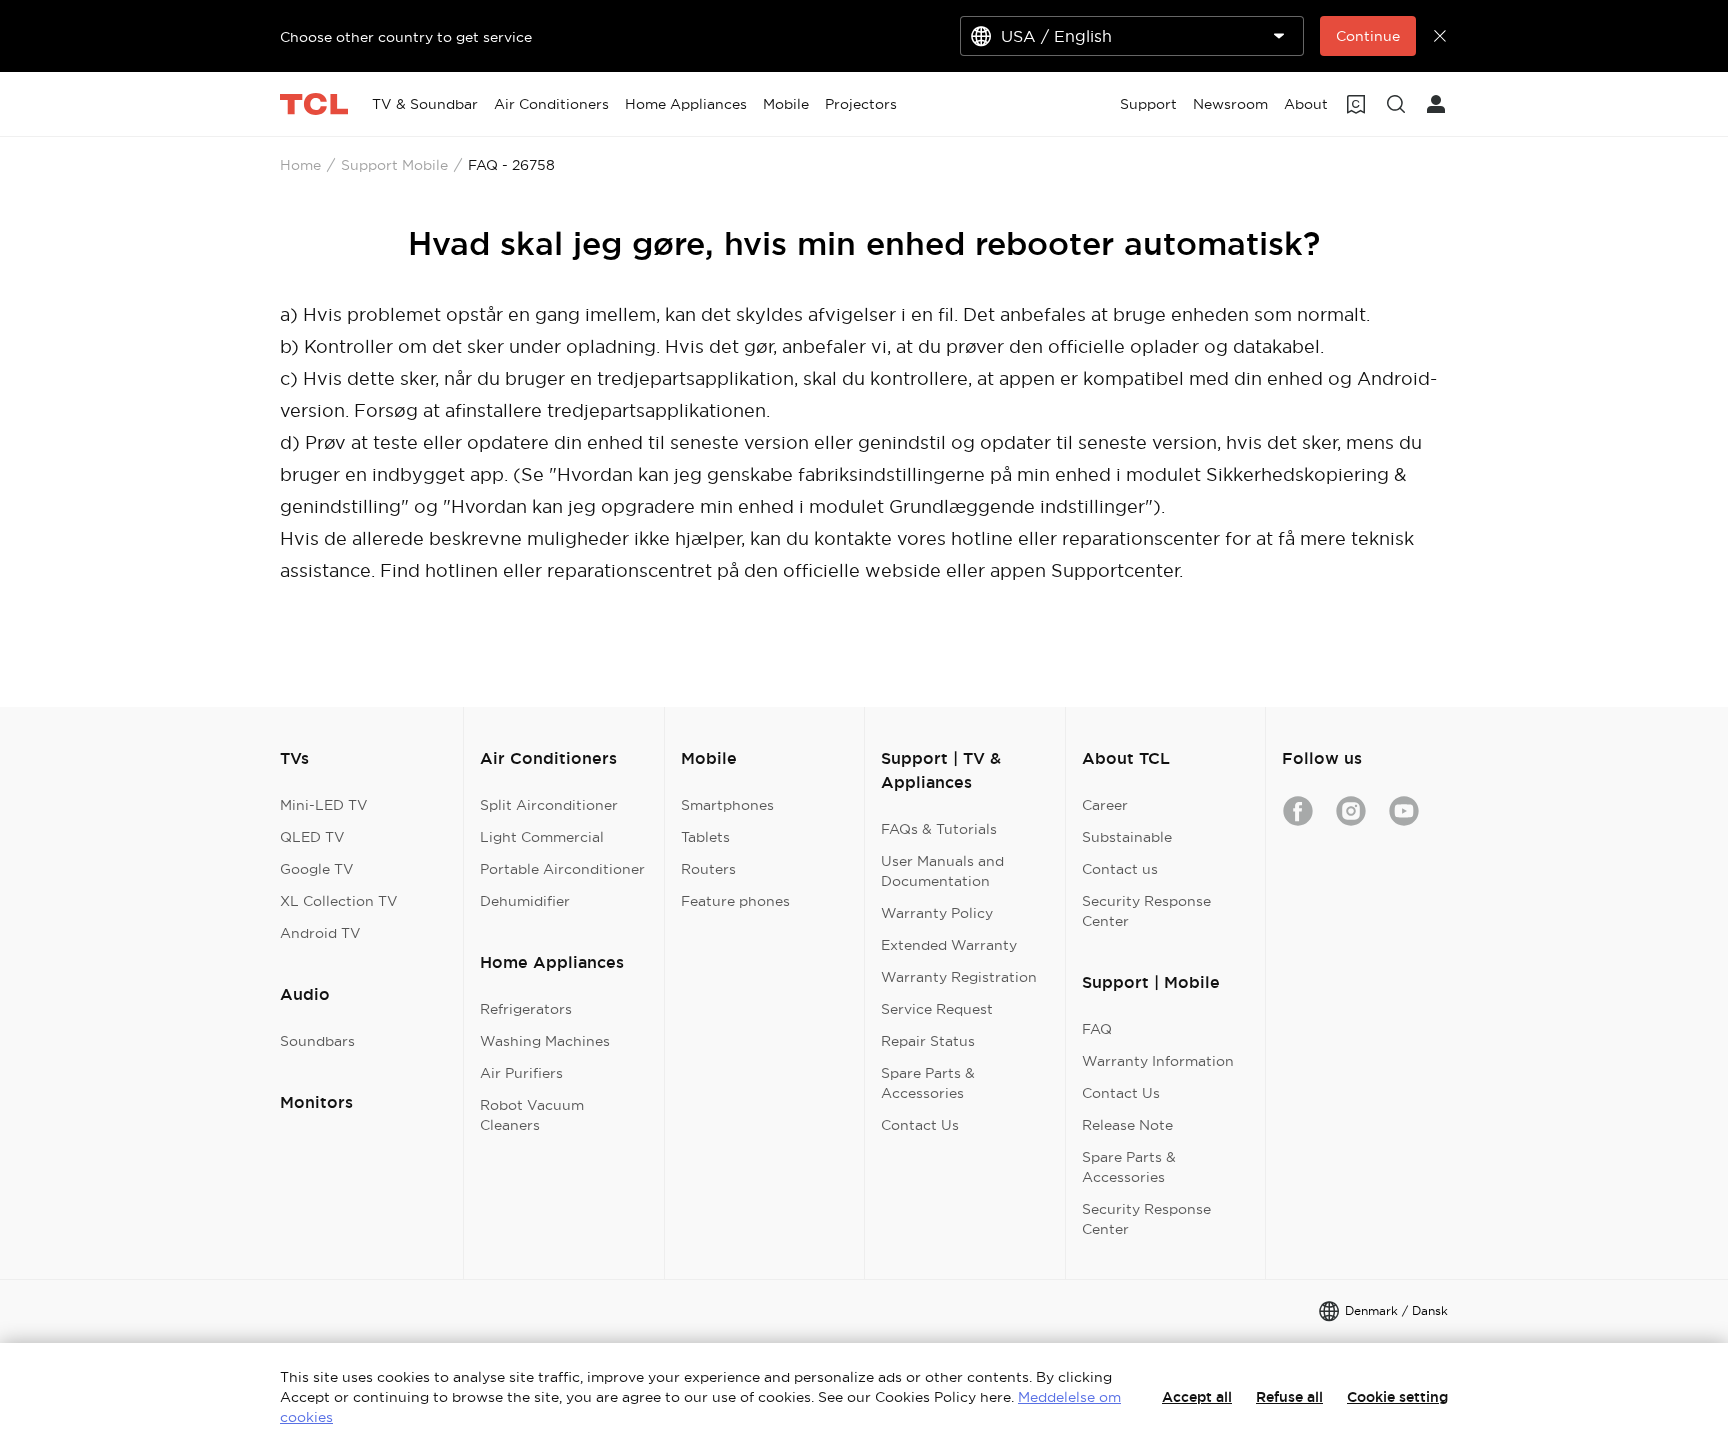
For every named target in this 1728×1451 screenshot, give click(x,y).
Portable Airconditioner (562, 869)
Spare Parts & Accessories (928, 1083)
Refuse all (1289, 1397)
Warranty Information (1158, 1061)
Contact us (1120, 869)
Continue (1368, 36)
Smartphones (727, 805)
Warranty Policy (937, 913)
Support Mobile (394, 165)
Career (1105, 805)
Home (300, 165)
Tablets (705, 837)
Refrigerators (526, 1009)
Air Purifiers (521, 1073)
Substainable (1127, 837)
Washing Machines (545, 1041)
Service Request (937, 1009)
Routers (708, 869)
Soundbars (317, 1041)
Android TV (320, 933)
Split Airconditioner (549, 805)
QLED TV (312, 837)
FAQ (1097, 1029)
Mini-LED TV (324, 805)
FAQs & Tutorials (939, 829)
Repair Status (928, 1041)
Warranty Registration (959, 977)
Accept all (1197, 1397)
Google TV (317, 869)
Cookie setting (1397, 1397)
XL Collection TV (339, 901)
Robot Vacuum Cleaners (532, 1115)
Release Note (1127, 1125)
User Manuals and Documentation (942, 871)
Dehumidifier (525, 901)
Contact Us (920, 1125)
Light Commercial (542, 837)
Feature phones (735, 901)
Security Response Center (1146, 911)
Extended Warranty (949, 945)
